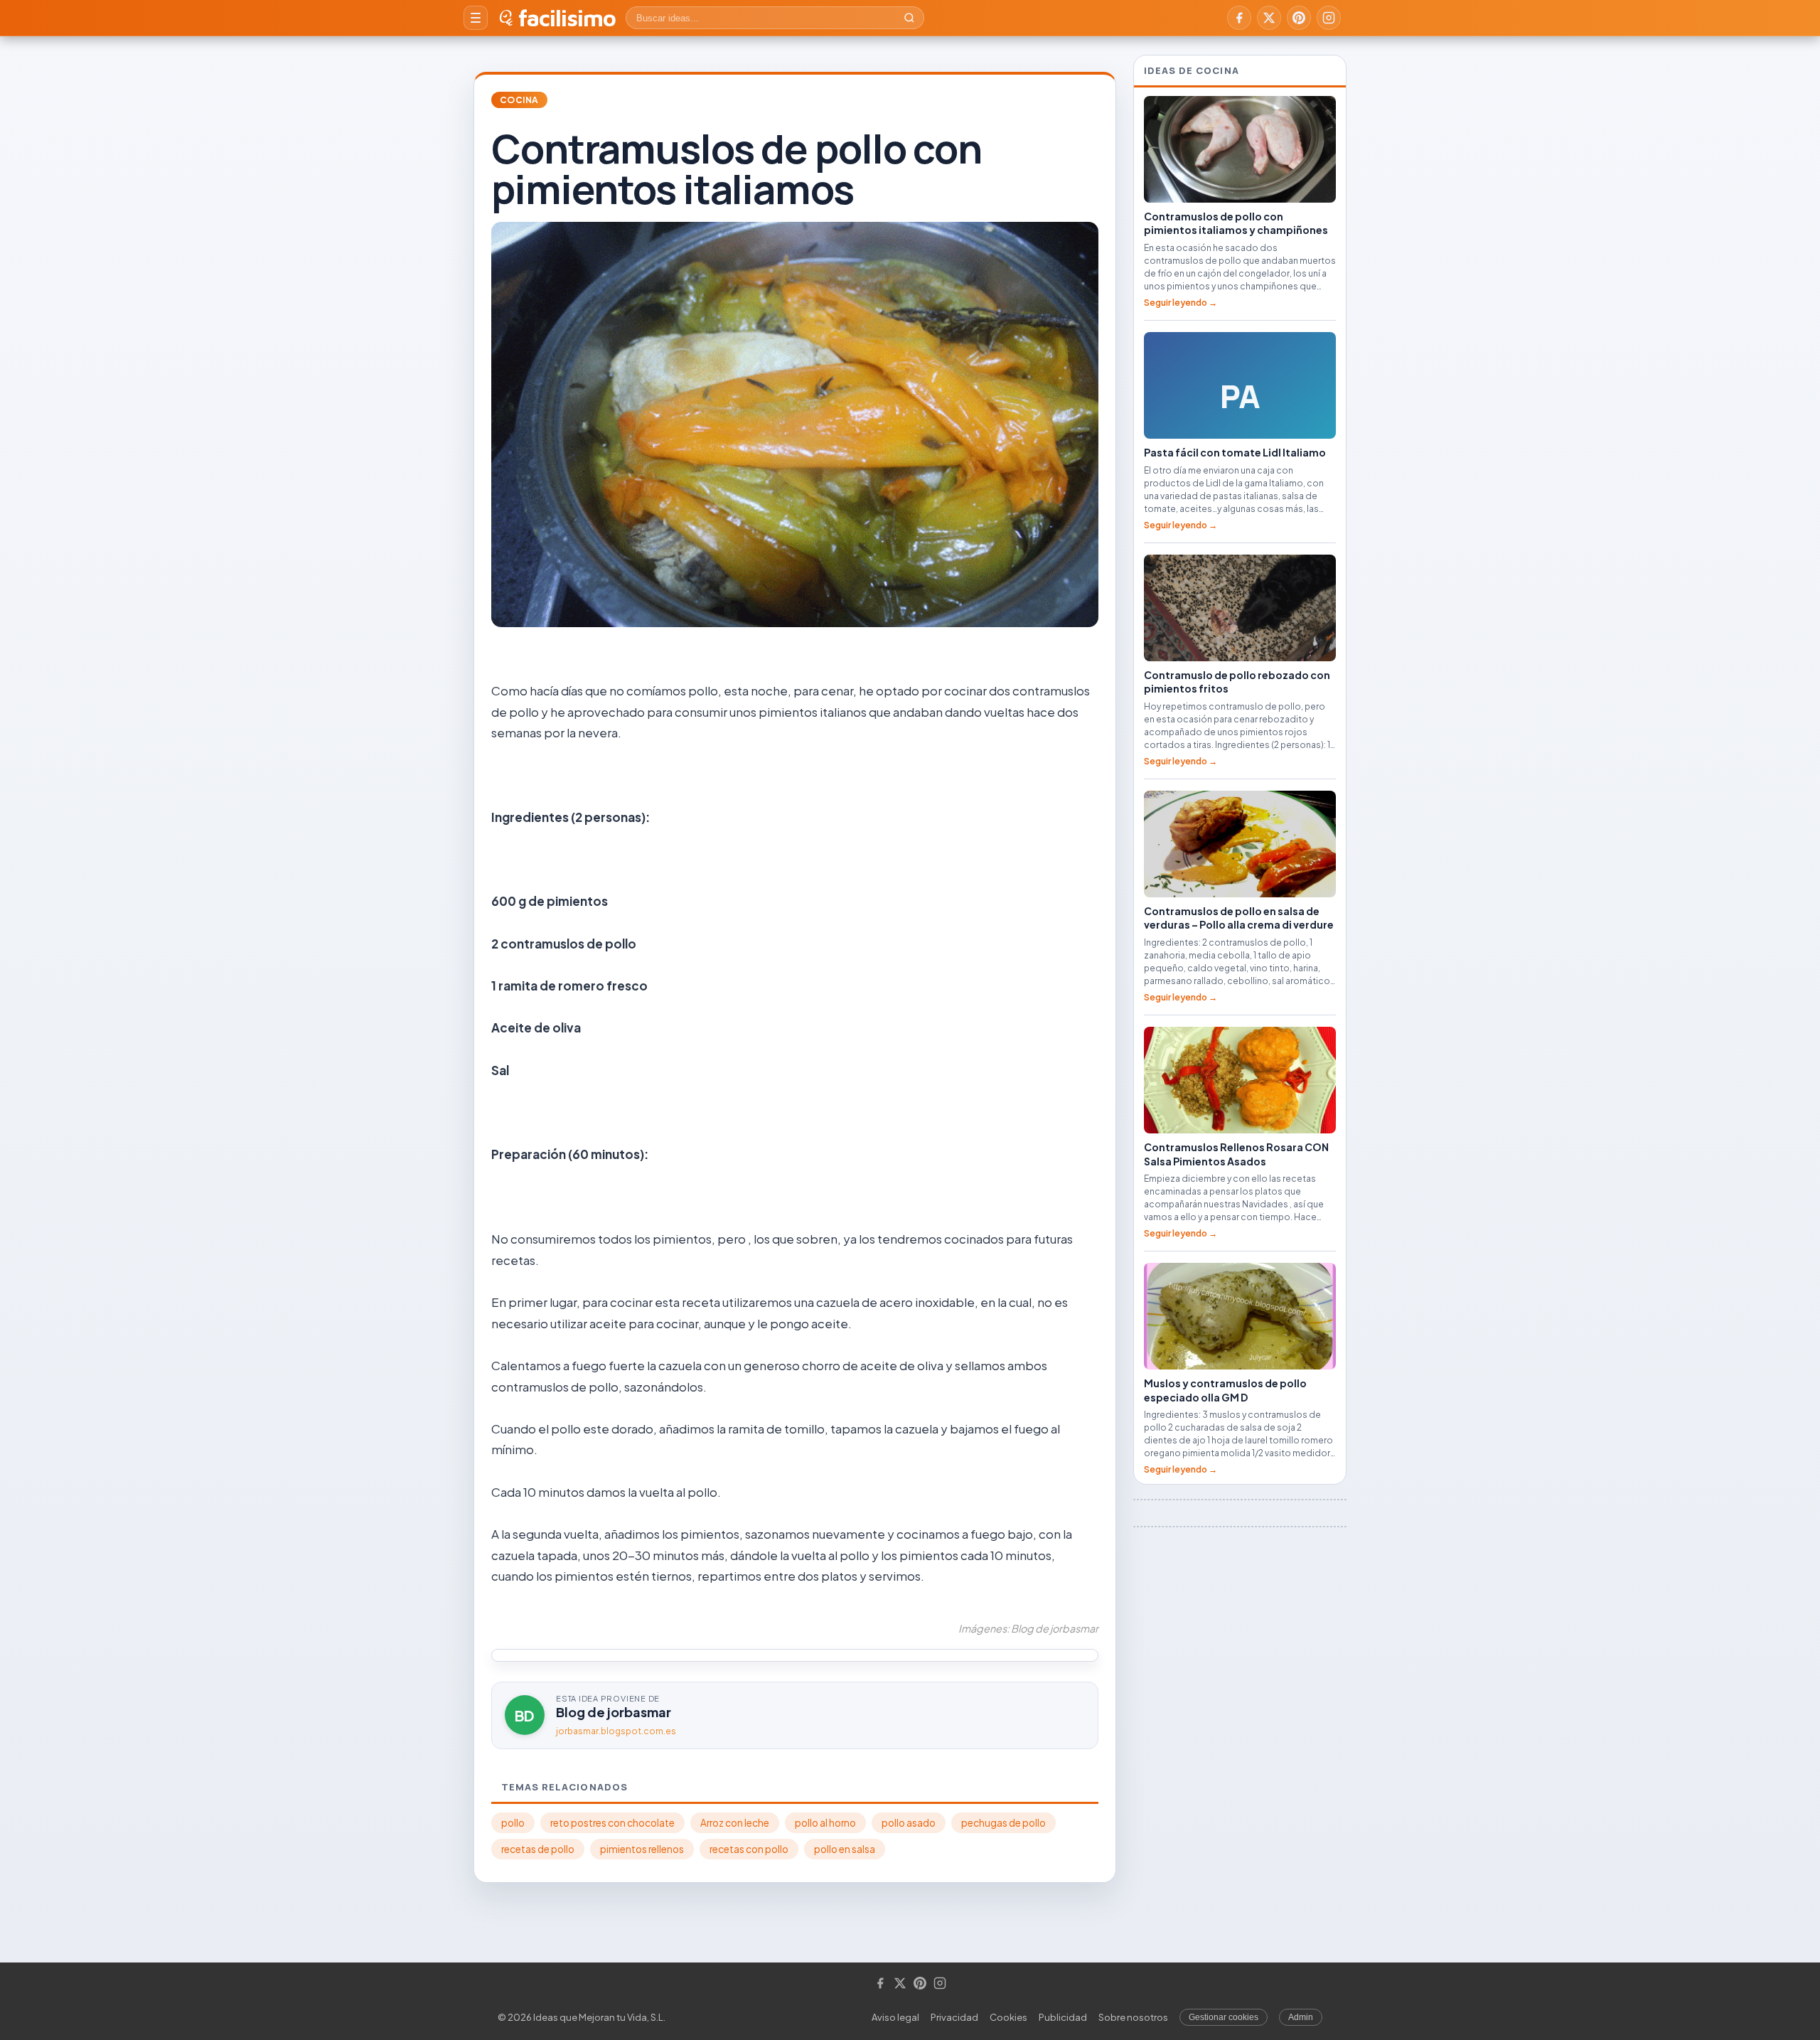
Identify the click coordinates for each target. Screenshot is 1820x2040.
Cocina (519, 100)
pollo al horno (825, 1823)
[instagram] (1329, 18)
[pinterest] (1299, 18)
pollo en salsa (845, 1849)
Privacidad (954, 2017)
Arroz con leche (735, 1823)
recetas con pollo (749, 1849)
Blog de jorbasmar (614, 1712)
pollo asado (909, 1823)
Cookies (1008, 2017)
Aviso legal (895, 2017)
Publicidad (1063, 2017)
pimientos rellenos (642, 1849)
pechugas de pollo (1003, 1823)
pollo (513, 1823)
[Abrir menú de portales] (476, 18)
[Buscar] (909, 18)
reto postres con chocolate (612, 1823)
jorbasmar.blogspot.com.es (616, 1731)
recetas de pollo (538, 1849)
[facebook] (1239, 18)
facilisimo (567, 18)
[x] (1269, 18)
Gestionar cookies (1224, 2017)
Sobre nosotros (1133, 2017)
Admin (1301, 2017)
